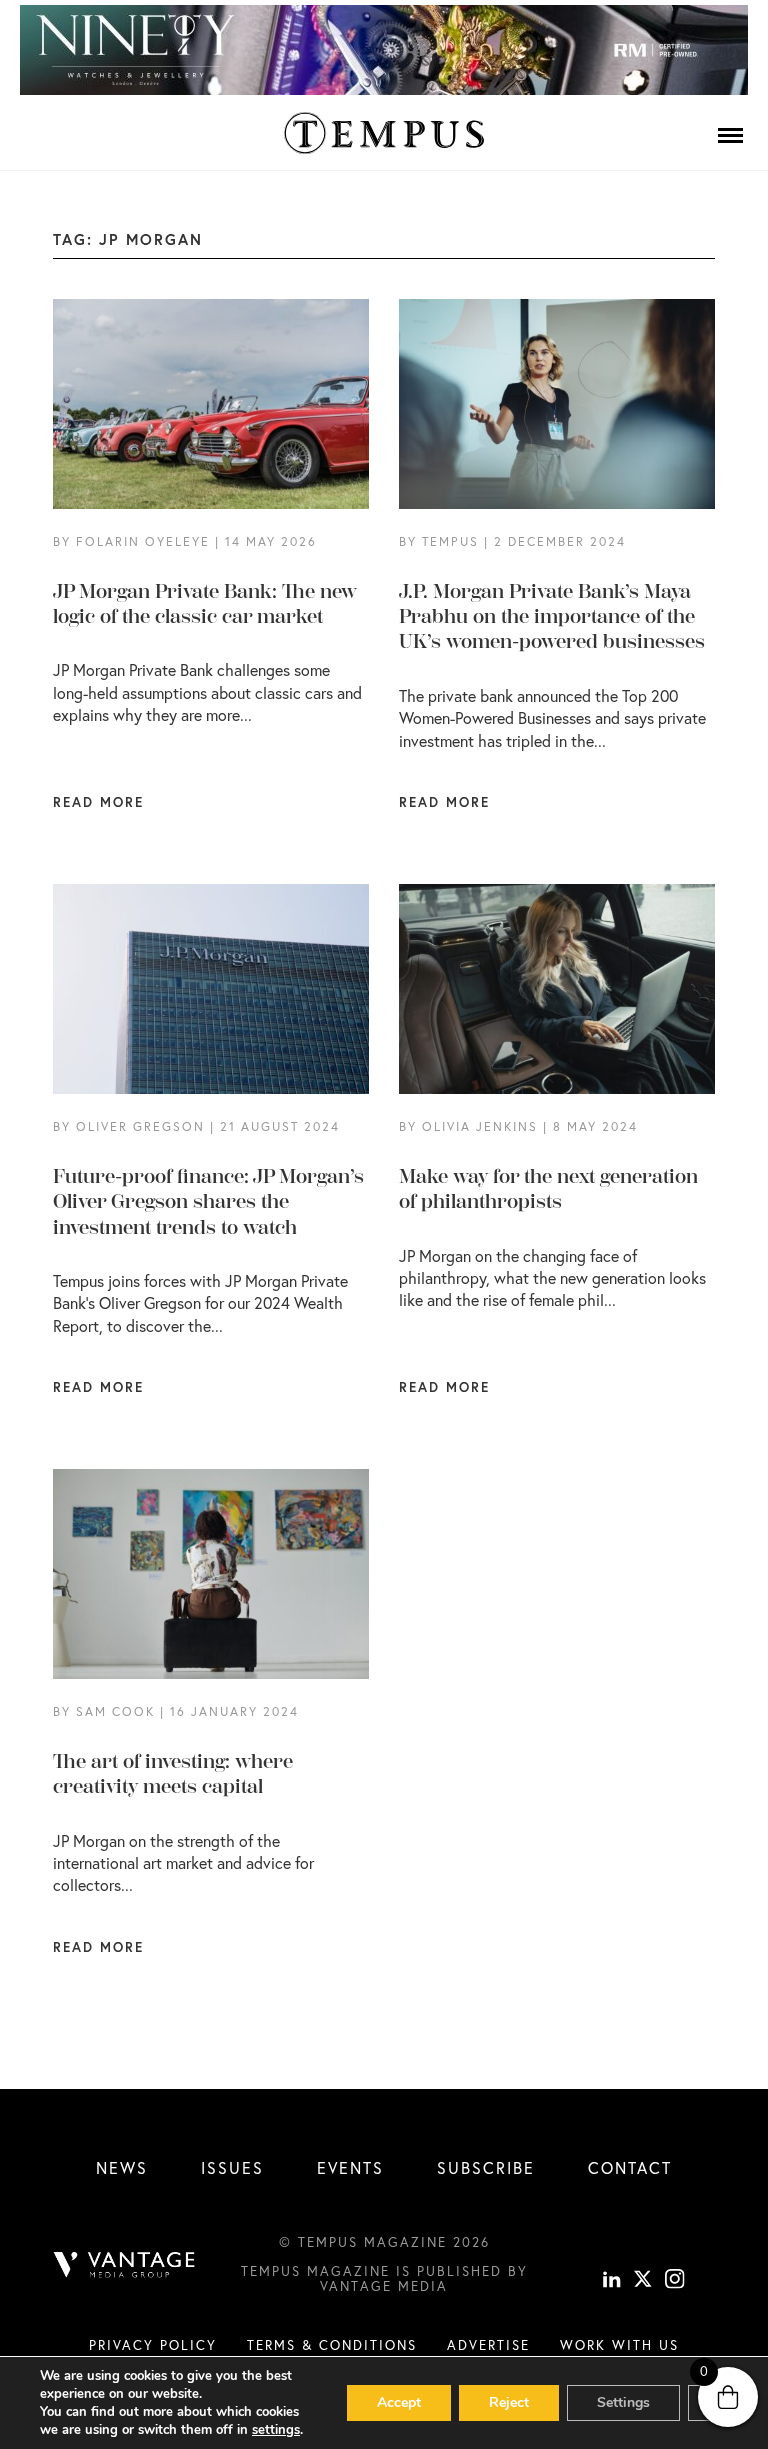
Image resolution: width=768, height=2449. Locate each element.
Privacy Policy (153, 2345)
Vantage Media (384, 2286)
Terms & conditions (332, 2345)
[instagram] (675, 2281)
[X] (643, 2281)
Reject (509, 2402)
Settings (623, 2402)
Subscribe (486, 2167)
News (122, 2167)
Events (350, 2167)
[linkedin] (612, 2281)
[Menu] (730, 135)
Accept (399, 2402)
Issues (232, 2167)
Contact (630, 2167)
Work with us (619, 2345)
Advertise (488, 2345)
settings (276, 2430)
